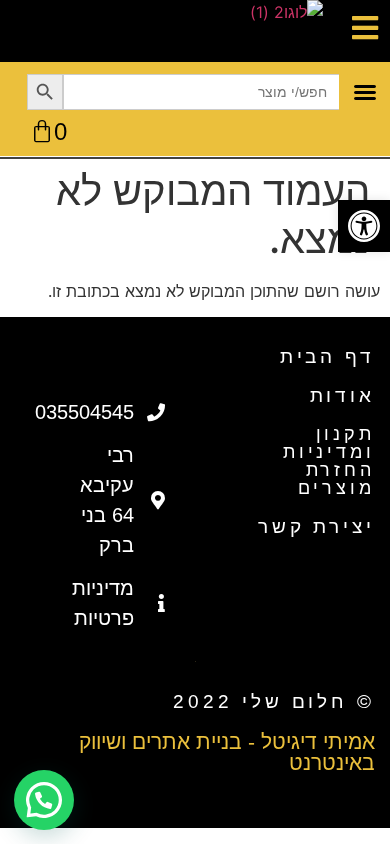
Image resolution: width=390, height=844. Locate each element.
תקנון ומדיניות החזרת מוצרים (329, 461)
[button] (364, 226)
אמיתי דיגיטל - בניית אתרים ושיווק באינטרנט (227, 752)
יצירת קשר (316, 526)
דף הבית (327, 356)
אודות (343, 395)
